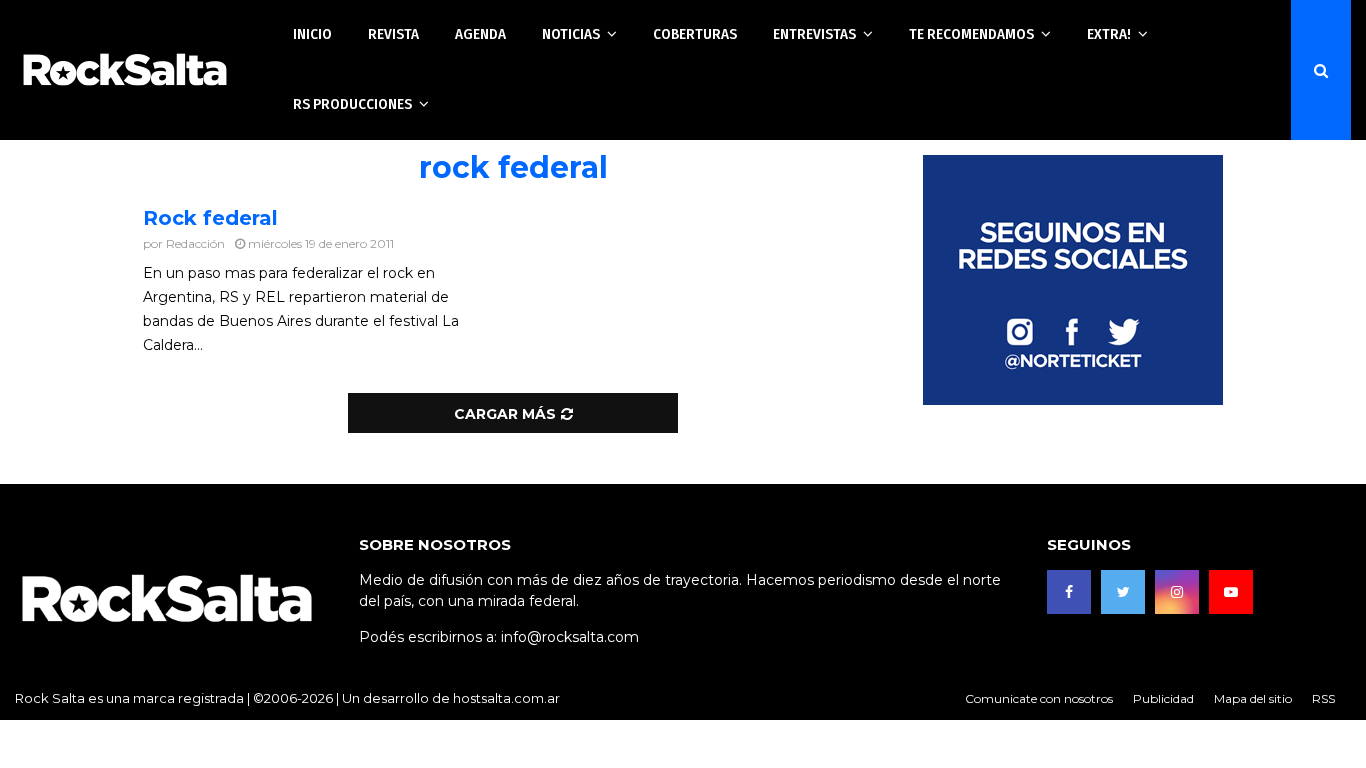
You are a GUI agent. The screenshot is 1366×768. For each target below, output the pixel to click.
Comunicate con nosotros (1039, 698)
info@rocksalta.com (570, 637)
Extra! (1109, 34)
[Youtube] (1231, 592)
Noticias (571, 34)
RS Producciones (352, 104)
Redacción (195, 243)
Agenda (480, 34)
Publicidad (1163, 698)
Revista (393, 34)
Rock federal (210, 218)
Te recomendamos (971, 34)
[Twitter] (1123, 592)
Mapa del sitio (1253, 698)
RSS (1323, 698)
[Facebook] (1069, 592)
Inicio (312, 34)
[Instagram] (1177, 592)
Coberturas (695, 34)
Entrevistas (814, 34)
